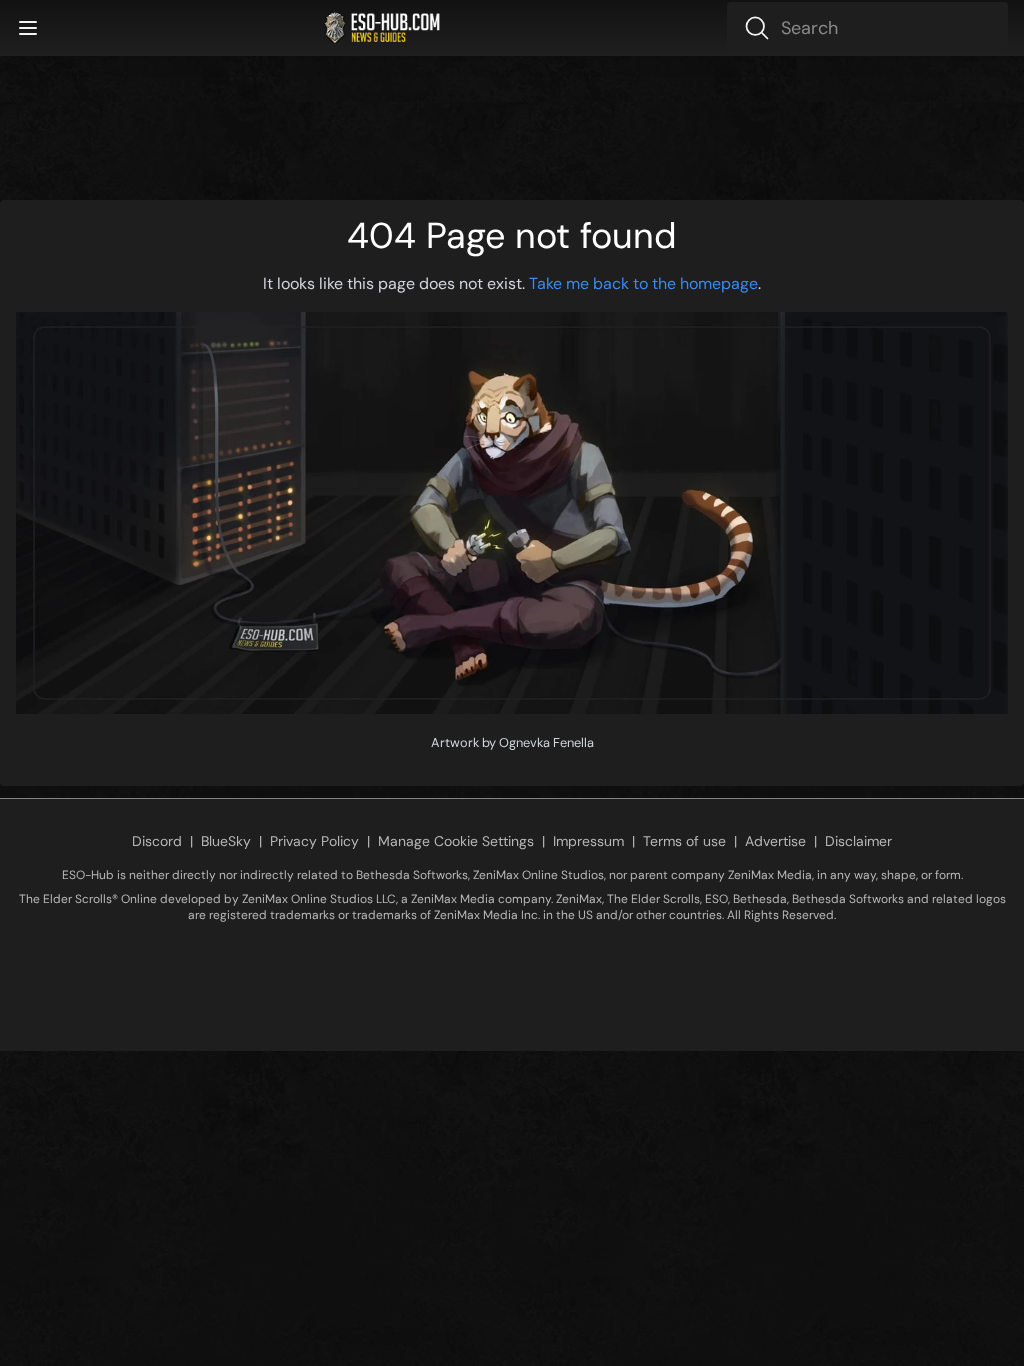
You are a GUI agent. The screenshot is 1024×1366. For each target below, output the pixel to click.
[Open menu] (28, 28)
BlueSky (226, 841)
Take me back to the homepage (643, 283)
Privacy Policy (314, 841)
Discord (157, 841)
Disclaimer (858, 841)
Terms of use (684, 841)
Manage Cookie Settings (456, 841)
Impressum (588, 841)
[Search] (867, 28)
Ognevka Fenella (546, 742)
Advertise (775, 841)
